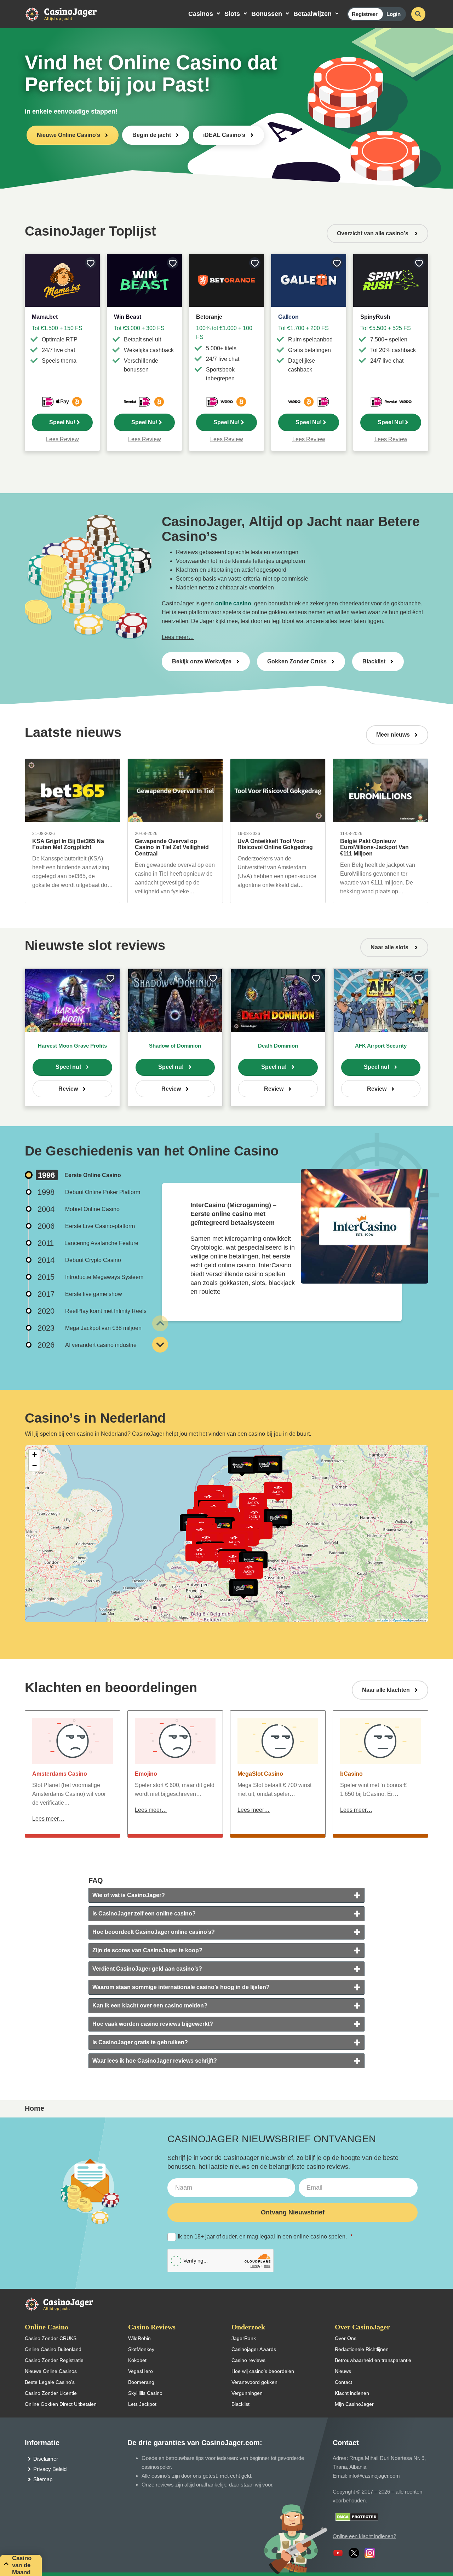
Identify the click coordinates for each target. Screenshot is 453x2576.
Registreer (365, 14)
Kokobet (137, 2360)
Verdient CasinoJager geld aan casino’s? (147, 1969)
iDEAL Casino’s (224, 135)
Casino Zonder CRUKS (51, 2338)
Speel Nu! (62, 422)
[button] (278, 1517)
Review (68, 1089)
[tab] (226, 1895)
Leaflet (384, 1620)
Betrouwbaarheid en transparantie (373, 2360)
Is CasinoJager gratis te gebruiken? (140, 2042)
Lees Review (62, 439)
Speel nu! (68, 1067)
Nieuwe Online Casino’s (68, 135)
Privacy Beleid (50, 2469)
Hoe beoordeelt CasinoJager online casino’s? (154, 1932)
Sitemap (43, 2479)
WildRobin (139, 2338)
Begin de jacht (152, 135)
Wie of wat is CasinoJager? (129, 1895)
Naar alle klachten (386, 1690)
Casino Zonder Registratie (54, 2360)
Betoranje (209, 317)
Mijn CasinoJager (354, 2404)
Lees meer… (178, 637)
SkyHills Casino (145, 2393)
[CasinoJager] (68, 14)
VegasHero (141, 2371)
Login (394, 14)
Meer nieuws (393, 735)
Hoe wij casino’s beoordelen (263, 2371)
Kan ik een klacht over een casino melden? (150, 2006)
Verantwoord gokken (254, 2382)
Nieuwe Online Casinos (51, 2371)
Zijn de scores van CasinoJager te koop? (147, 1950)
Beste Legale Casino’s (50, 2382)
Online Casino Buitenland (53, 2349)
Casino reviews (248, 2360)
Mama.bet (45, 317)
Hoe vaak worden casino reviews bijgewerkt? (153, 2024)
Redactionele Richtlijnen (362, 2349)
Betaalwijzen (312, 14)
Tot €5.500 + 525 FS (386, 328)
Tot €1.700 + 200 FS (303, 328)
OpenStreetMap (402, 1620)
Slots (232, 14)
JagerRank (244, 2338)
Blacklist (374, 661)
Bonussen (267, 14)
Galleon (288, 317)
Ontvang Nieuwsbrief (293, 2212)
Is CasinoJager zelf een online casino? (144, 1914)
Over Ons (346, 2338)
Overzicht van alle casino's (373, 233)
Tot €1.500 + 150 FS (57, 328)
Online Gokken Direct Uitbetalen (61, 2404)
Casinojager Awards (254, 2349)
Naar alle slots (390, 947)
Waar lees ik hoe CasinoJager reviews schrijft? (155, 2061)
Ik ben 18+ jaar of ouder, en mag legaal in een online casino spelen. (265, 2237)
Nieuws (343, 2371)
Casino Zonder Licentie (51, 2393)
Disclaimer (46, 2459)
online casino (233, 603)
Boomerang (141, 2382)
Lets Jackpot (142, 2404)
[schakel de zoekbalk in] (418, 14)
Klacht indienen (352, 2393)
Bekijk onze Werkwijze (202, 661)
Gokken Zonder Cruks (297, 661)
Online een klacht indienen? (364, 2536)
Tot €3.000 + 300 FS (139, 328)
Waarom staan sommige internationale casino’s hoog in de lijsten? (181, 1987)
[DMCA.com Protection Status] (357, 2516)
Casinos (201, 14)
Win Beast (128, 317)
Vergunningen (247, 2393)
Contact (343, 2382)
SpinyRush (375, 317)
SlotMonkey (141, 2349)
